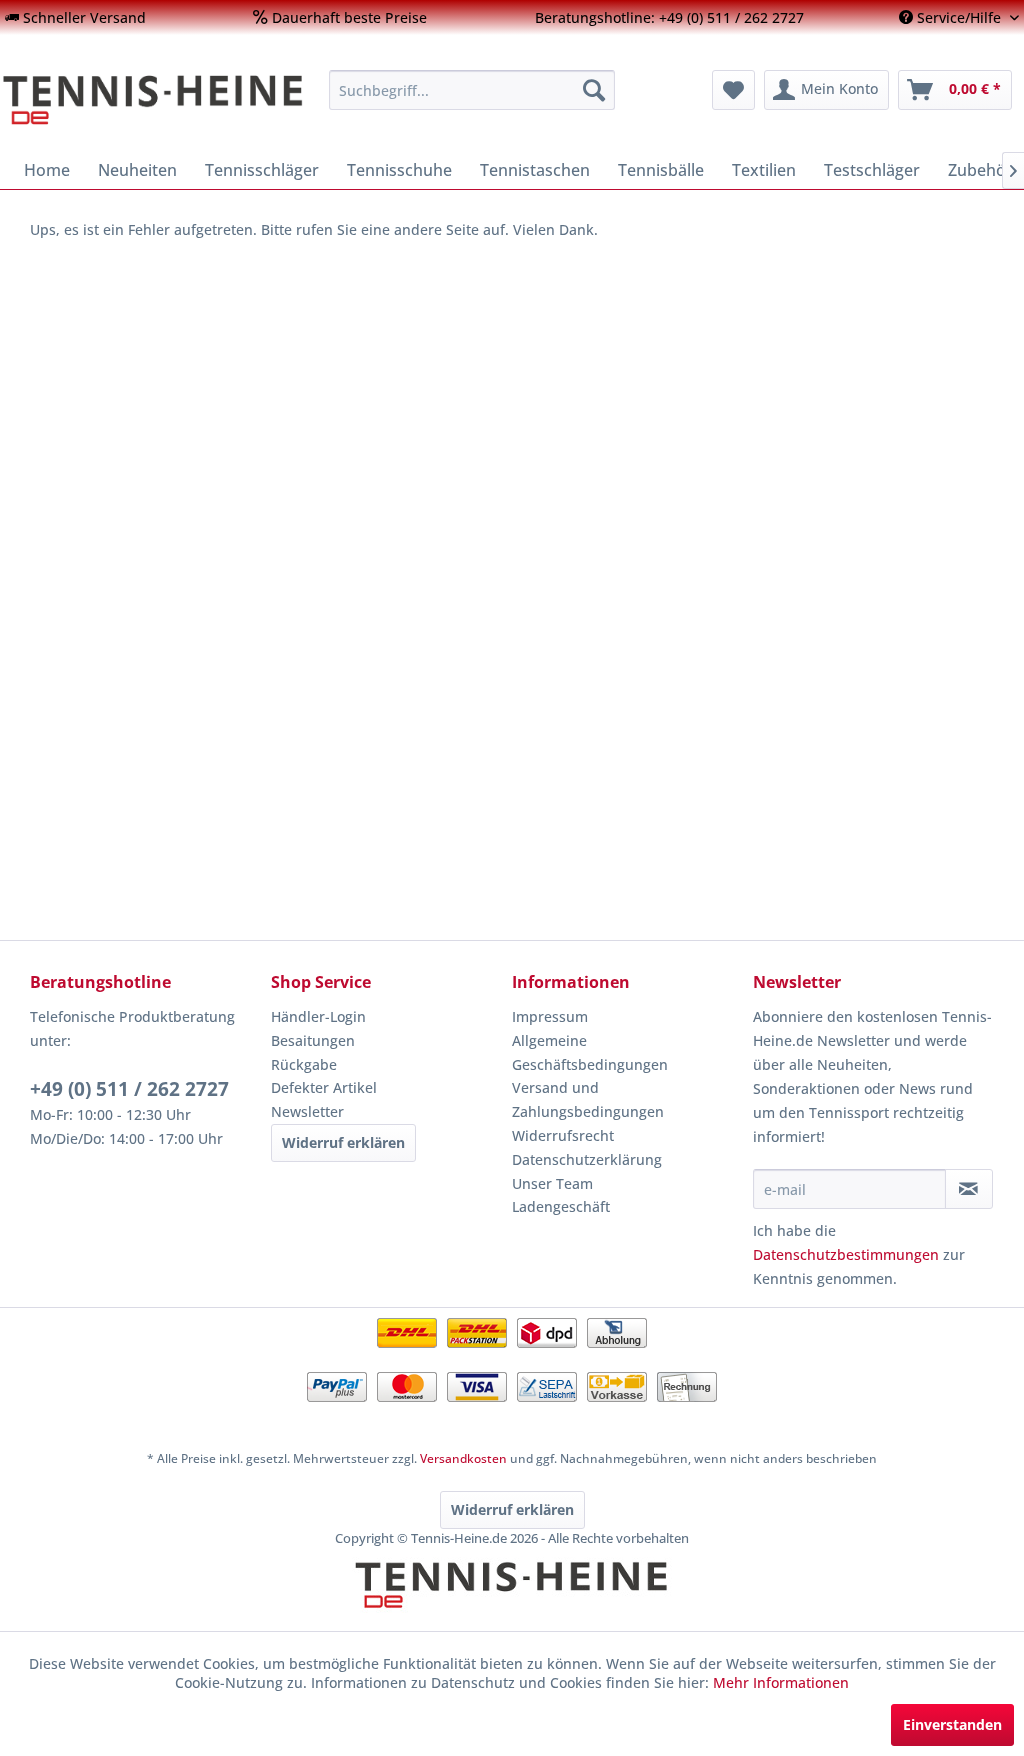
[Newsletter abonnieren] (969, 1189)
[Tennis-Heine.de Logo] (512, 1602)
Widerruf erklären (343, 1142)
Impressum (550, 1016)
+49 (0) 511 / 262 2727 (129, 1089)
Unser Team (552, 1183)
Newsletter (307, 1111)
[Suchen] (594, 90)
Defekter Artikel (324, 1087)
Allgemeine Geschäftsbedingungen (590, 1052)
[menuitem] (75, 17)
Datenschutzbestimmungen (846, 1254)
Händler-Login (318, 1016)
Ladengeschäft (561, 1206)
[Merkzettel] (733, 90)
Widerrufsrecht (563, 1135)
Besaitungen (313, 1040)
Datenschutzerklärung (587, 1159)
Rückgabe (304, 1064)
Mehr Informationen (781, 1682)
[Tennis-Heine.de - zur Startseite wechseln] (153, 100)
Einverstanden (952, 1724)
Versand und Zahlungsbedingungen (588, 1099)
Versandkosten (463, 1458)
